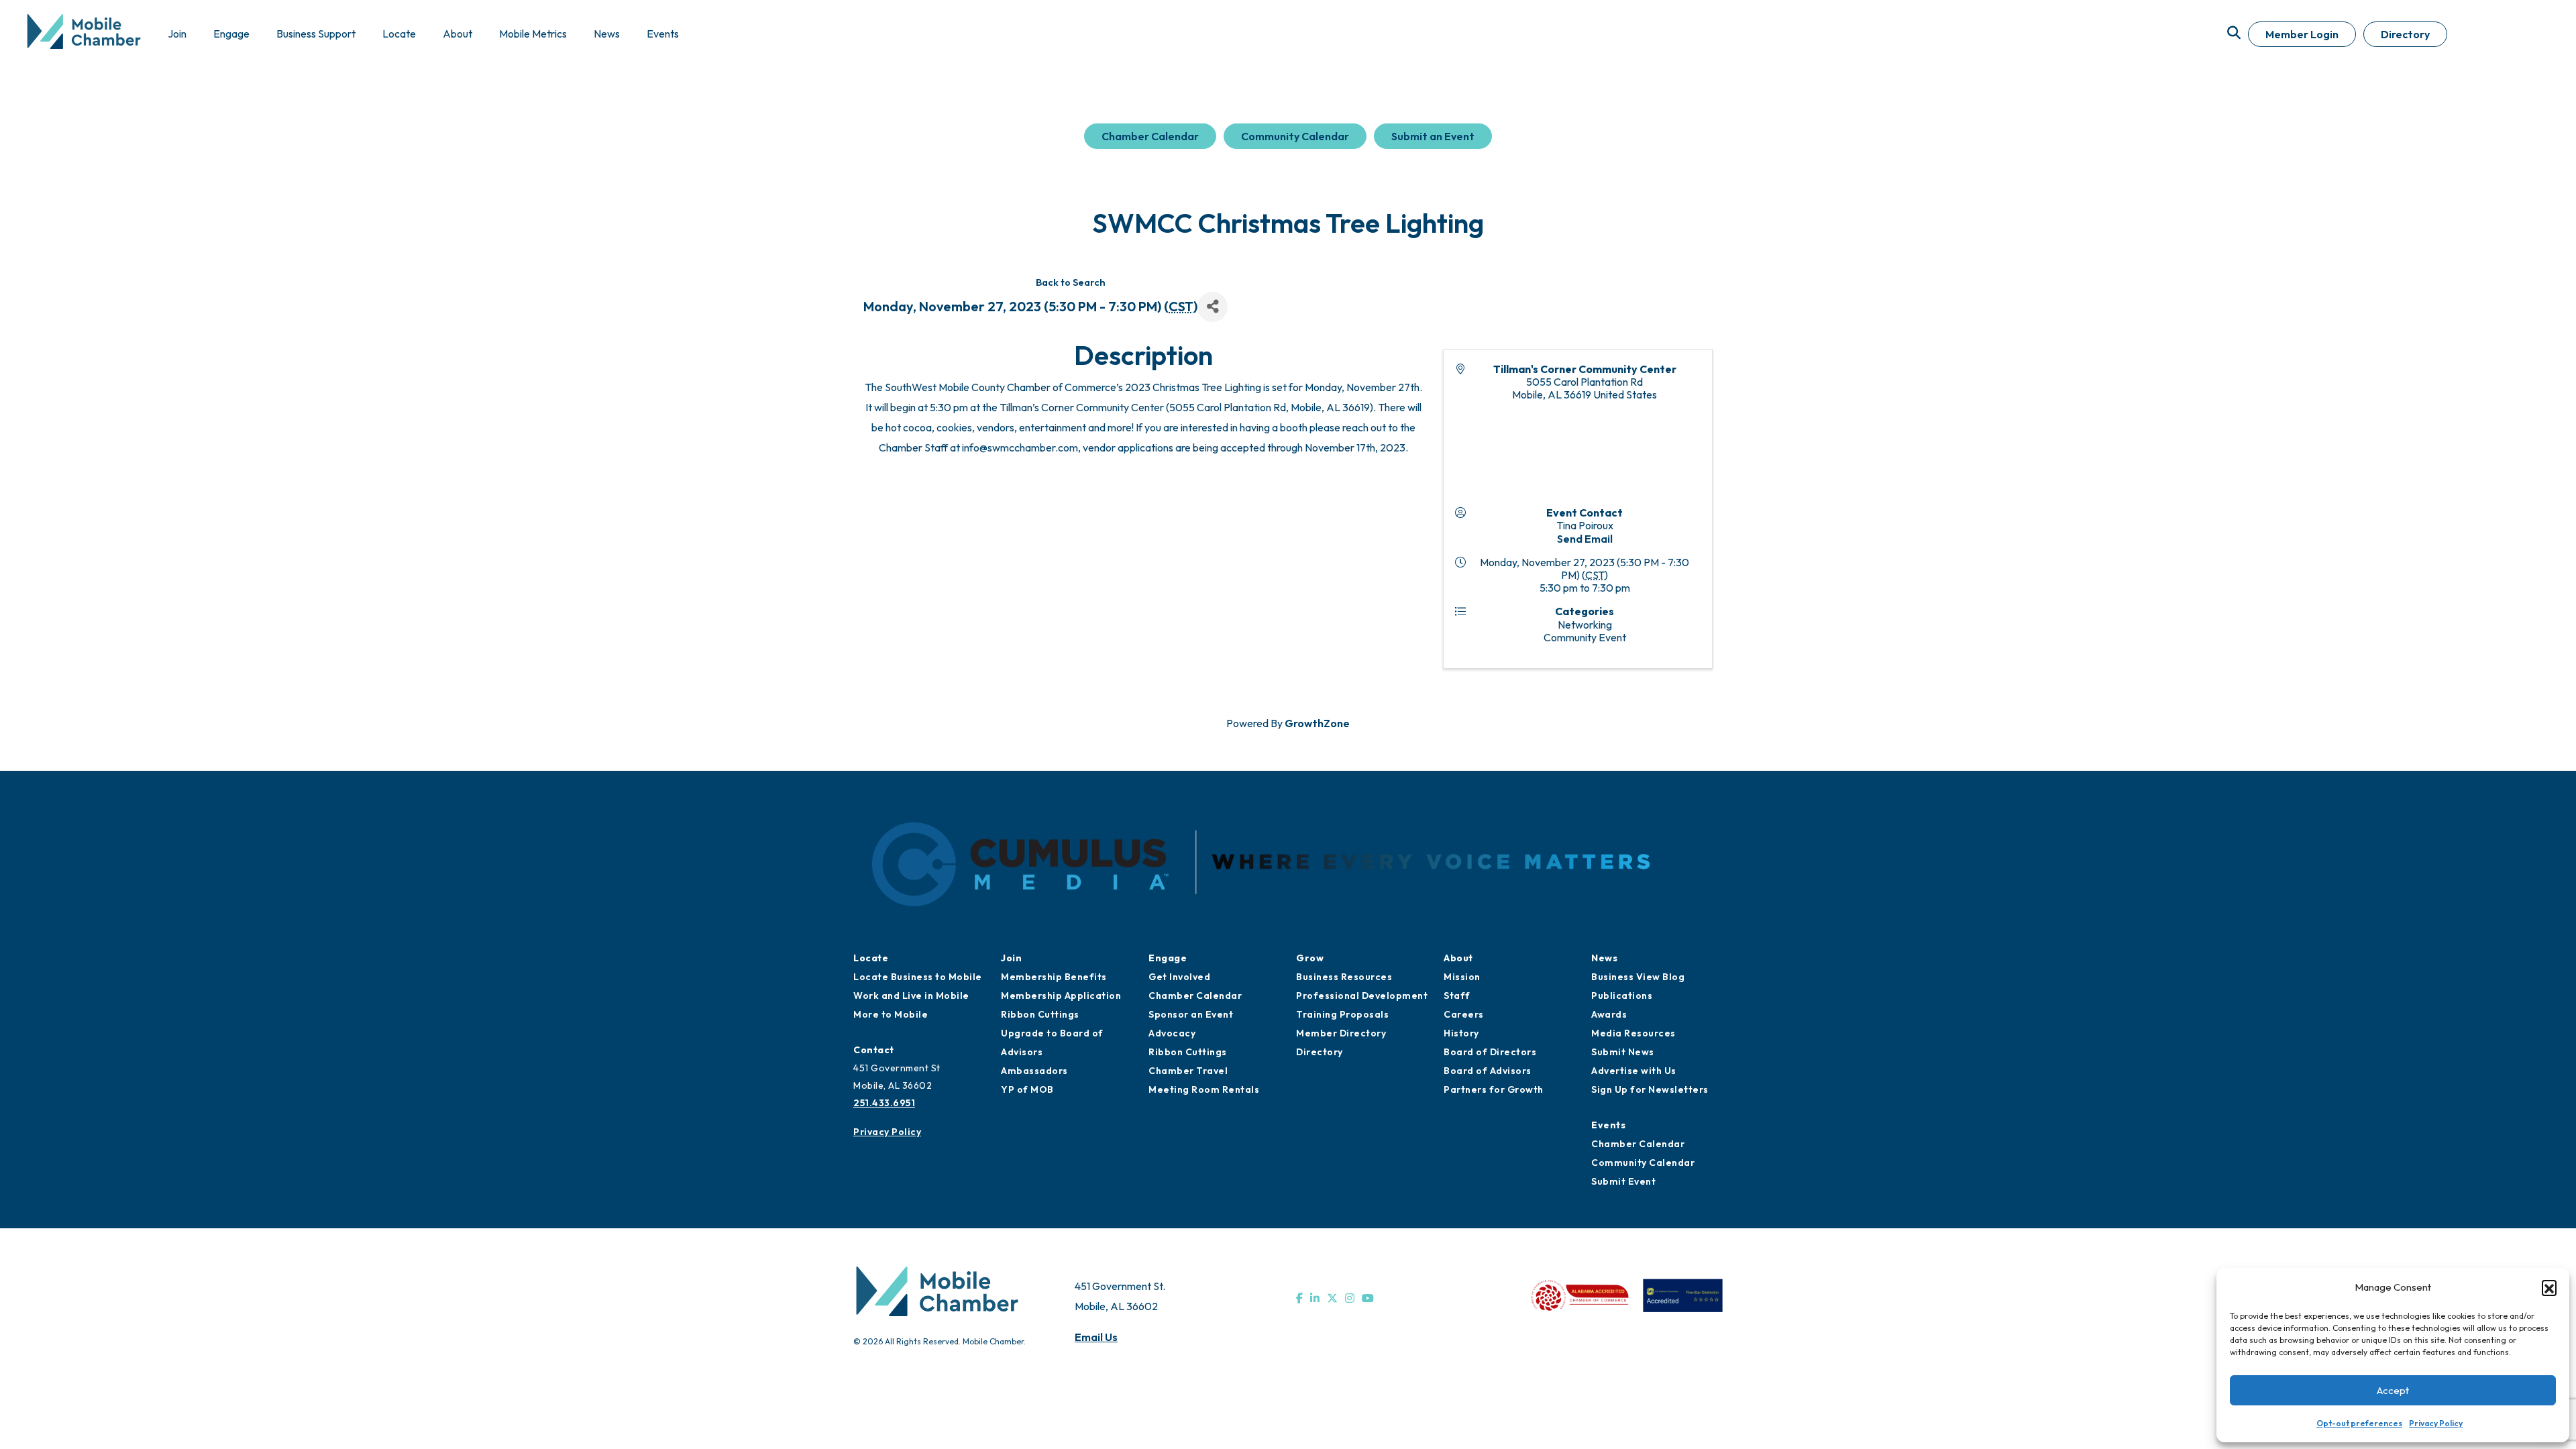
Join (1011, 958)
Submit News (1623, 1052)
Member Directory (1341, 1033)
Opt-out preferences (2359, 1423)
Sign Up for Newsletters (1650, 1089)
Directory (2405, 34)
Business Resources (1344, 977)
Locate (871, 958)
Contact (874, 1050)
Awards (1609, 1014)
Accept (2393, 1390)
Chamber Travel (1188, 1071)
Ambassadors (1034, 1071)
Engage (1168, 958)
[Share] (1213, 307)
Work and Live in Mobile (911, 996)
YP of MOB (1027, 1089)
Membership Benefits (1054, 977)
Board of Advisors (1488, 1071)
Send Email (1585, 539)
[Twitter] (1332, 1298)
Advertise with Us (1634, 1071)
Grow (1310, 958)
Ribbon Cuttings (1040, 1014)
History (1461, 1033)
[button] (2549, 1287)
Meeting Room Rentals (1204, 1089)
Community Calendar (1295, 136)
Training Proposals (1342, 1014)
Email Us (1096, 1337)
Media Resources (1633, 1033)
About (1458, 958)
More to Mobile (891, 1014)
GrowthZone (1317, 723)
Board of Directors (1490, 1052)
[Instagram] (1350, 1298)
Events (1608, 1125)
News (1604, 958)
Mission (1462, 977)
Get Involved (1179, 977)
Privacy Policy (2436, 1423)
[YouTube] (1368, 1298)
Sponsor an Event (1191, 1014)
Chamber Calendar (1150, 136)
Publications (1622, 996)
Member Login (2302, 34)
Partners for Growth (1494, 1089)
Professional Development (1362, 996)
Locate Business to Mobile (918, 977)
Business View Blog (1638, 977)
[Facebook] (1299, 1298)
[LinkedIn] (1315, 1298)
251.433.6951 (884, 1103)
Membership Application (1061, 996)
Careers (1464, 1014)
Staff (1457, 996)
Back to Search (1071, 282)
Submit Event (1623, 1181)
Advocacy (1172, 1033)
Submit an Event (1433, 136)
